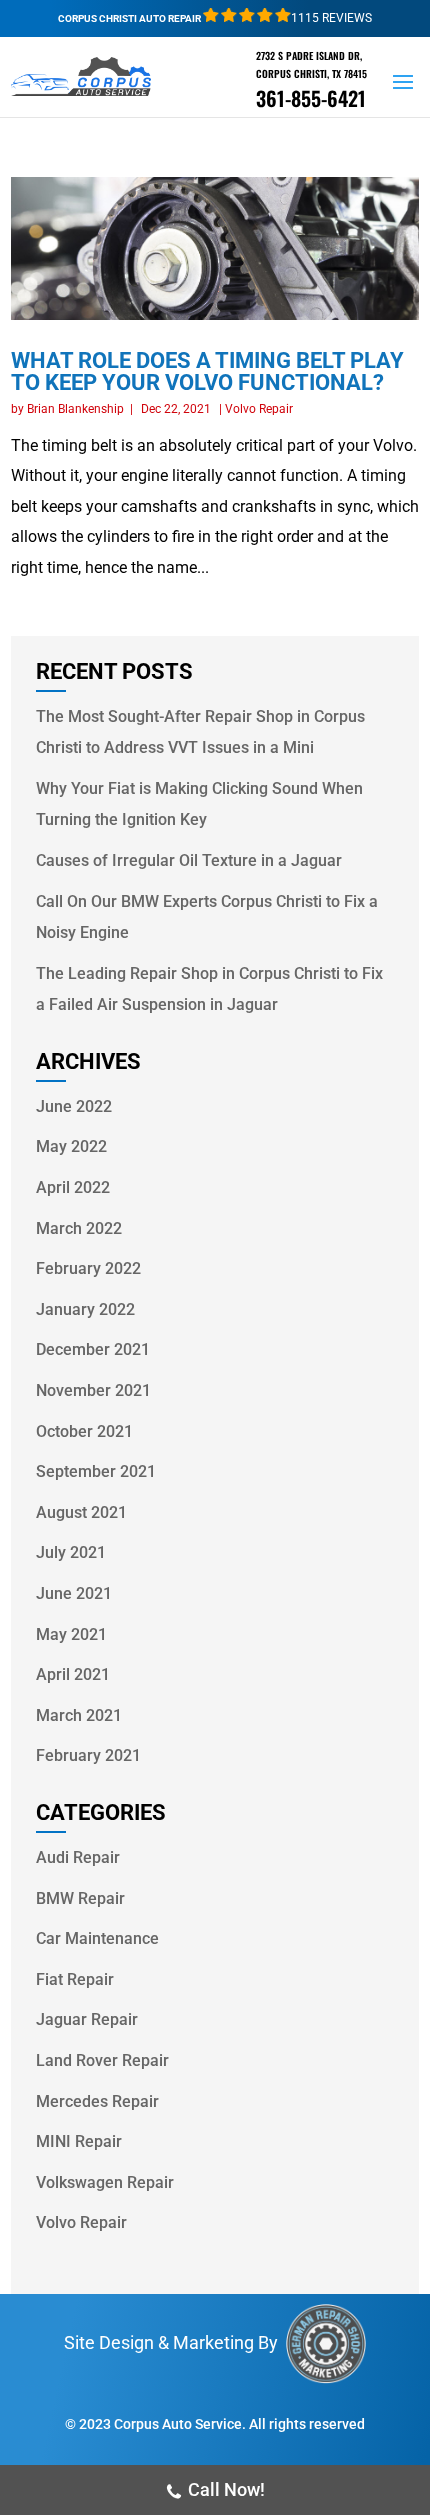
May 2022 (71, 1146)
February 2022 (88, 1268)
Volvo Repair (259, 409)
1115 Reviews (331, 18)
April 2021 (73, 1674)
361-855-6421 (311, 98)
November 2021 (93, 1390)
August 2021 (81, 1512)
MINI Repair (79, 2141)
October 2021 (84, 1431)
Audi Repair (78, 1857)
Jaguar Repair (87, 2019)
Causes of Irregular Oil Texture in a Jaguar (189, 860)
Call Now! (226, 2489)
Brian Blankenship (75, 409)
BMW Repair (80, 1898)
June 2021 (74, 1593)
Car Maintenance (97, 1938)
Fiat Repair (75, 1979)
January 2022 (85, 1309)
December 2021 (93, 1349)
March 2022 (79, 1228)
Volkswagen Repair (105, 2182)
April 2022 (73, 1187)
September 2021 (96, 1471)
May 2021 (71, 1634)
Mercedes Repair (97, 2101)
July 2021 (71, 1552)
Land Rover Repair (102, 2060)
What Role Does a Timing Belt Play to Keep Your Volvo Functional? (207, 371)
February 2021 (88, 1755)
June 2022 (74, 1106)
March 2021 (79, 1715)
